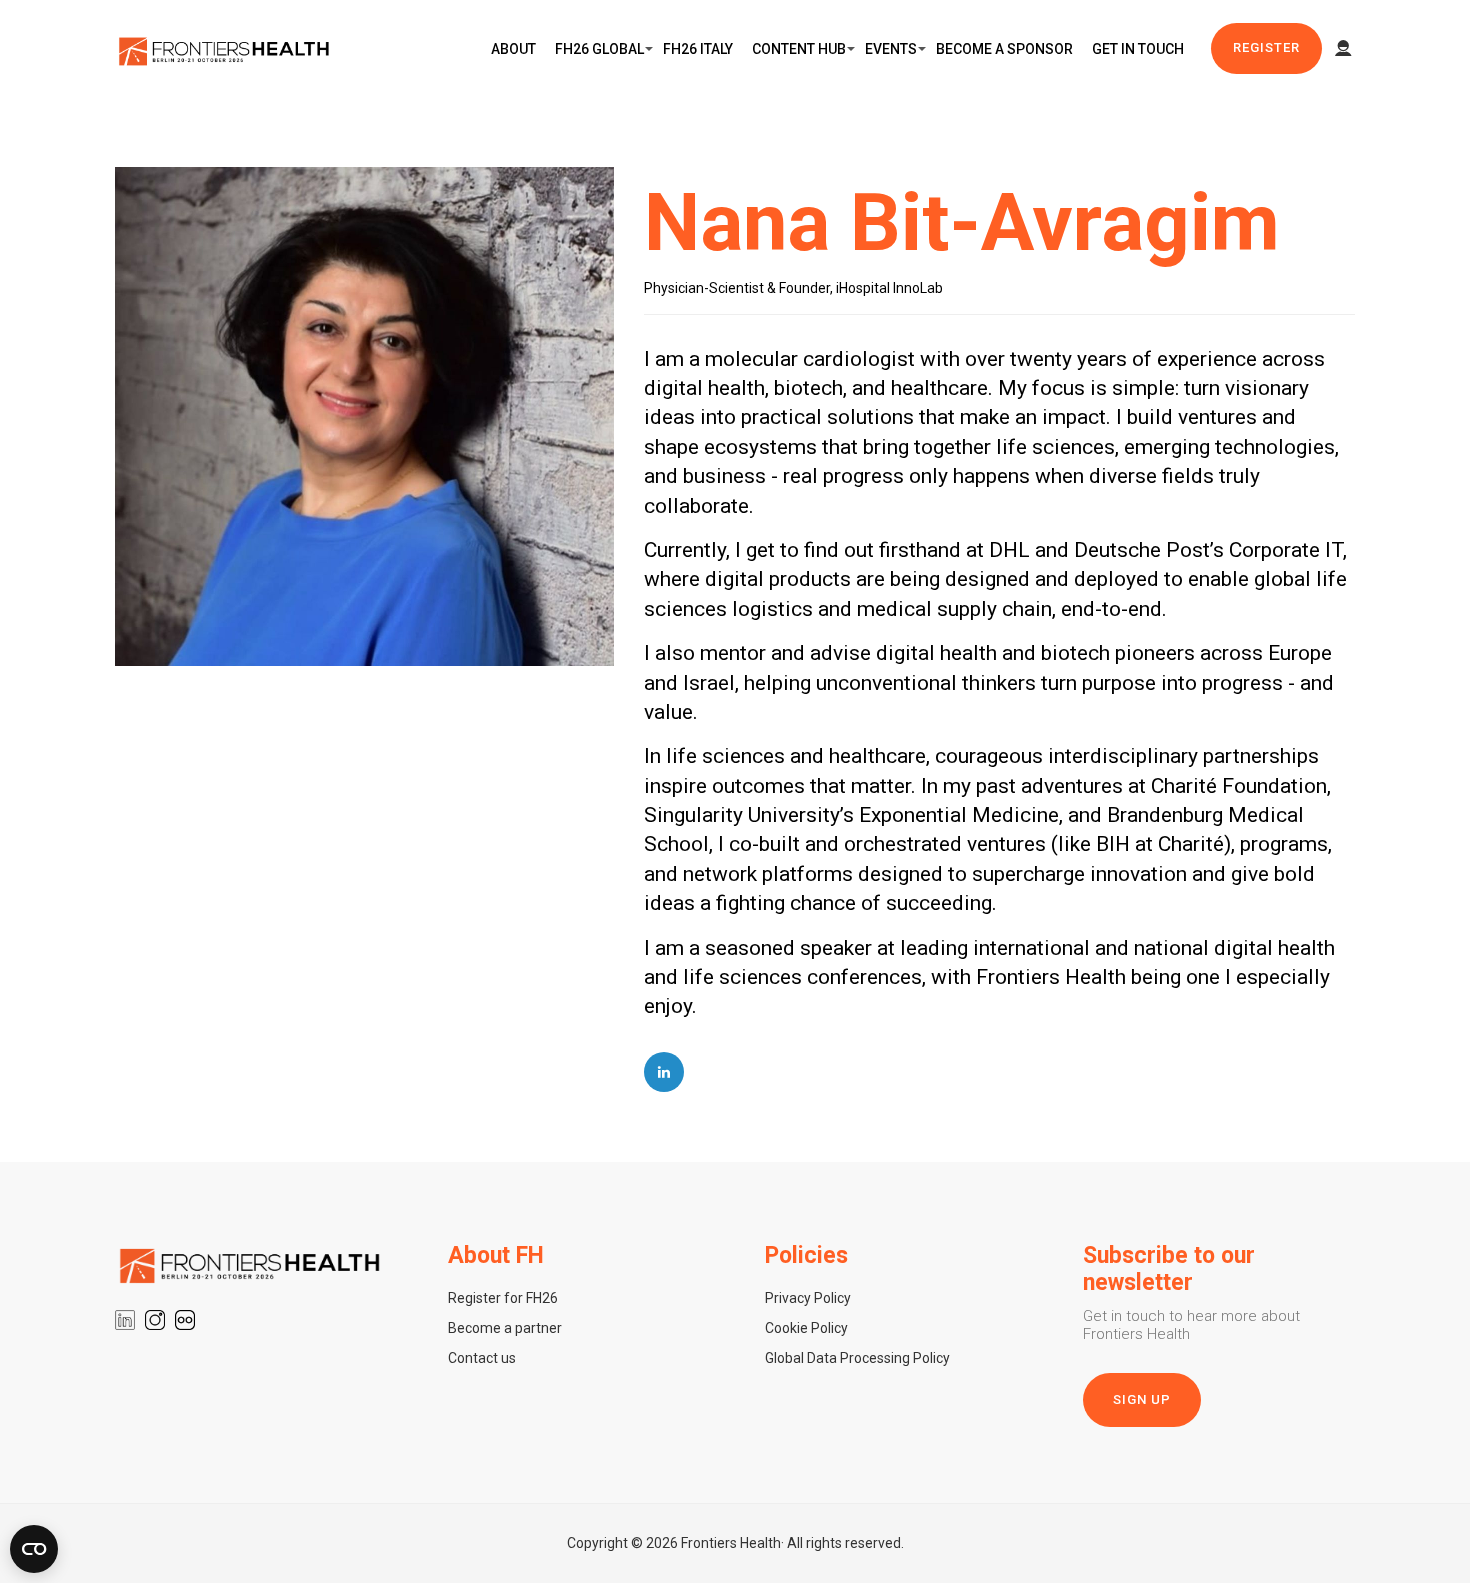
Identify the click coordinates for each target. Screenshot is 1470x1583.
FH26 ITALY (698, 49)
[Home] (225, 49)
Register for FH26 (503, 1298)
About (513, 49)
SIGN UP (1142, 1399)
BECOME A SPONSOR (1004, 49)
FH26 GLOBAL (599, 49)
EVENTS (891, 49)
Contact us (482, 1358)
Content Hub (799, 49)
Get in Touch (1138, 49)
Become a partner (505, 1328)
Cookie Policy (806, 1328)
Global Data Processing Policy (857, 1358)
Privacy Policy (808, 1298)
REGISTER (1266, 47)
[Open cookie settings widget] (34, 1549)
